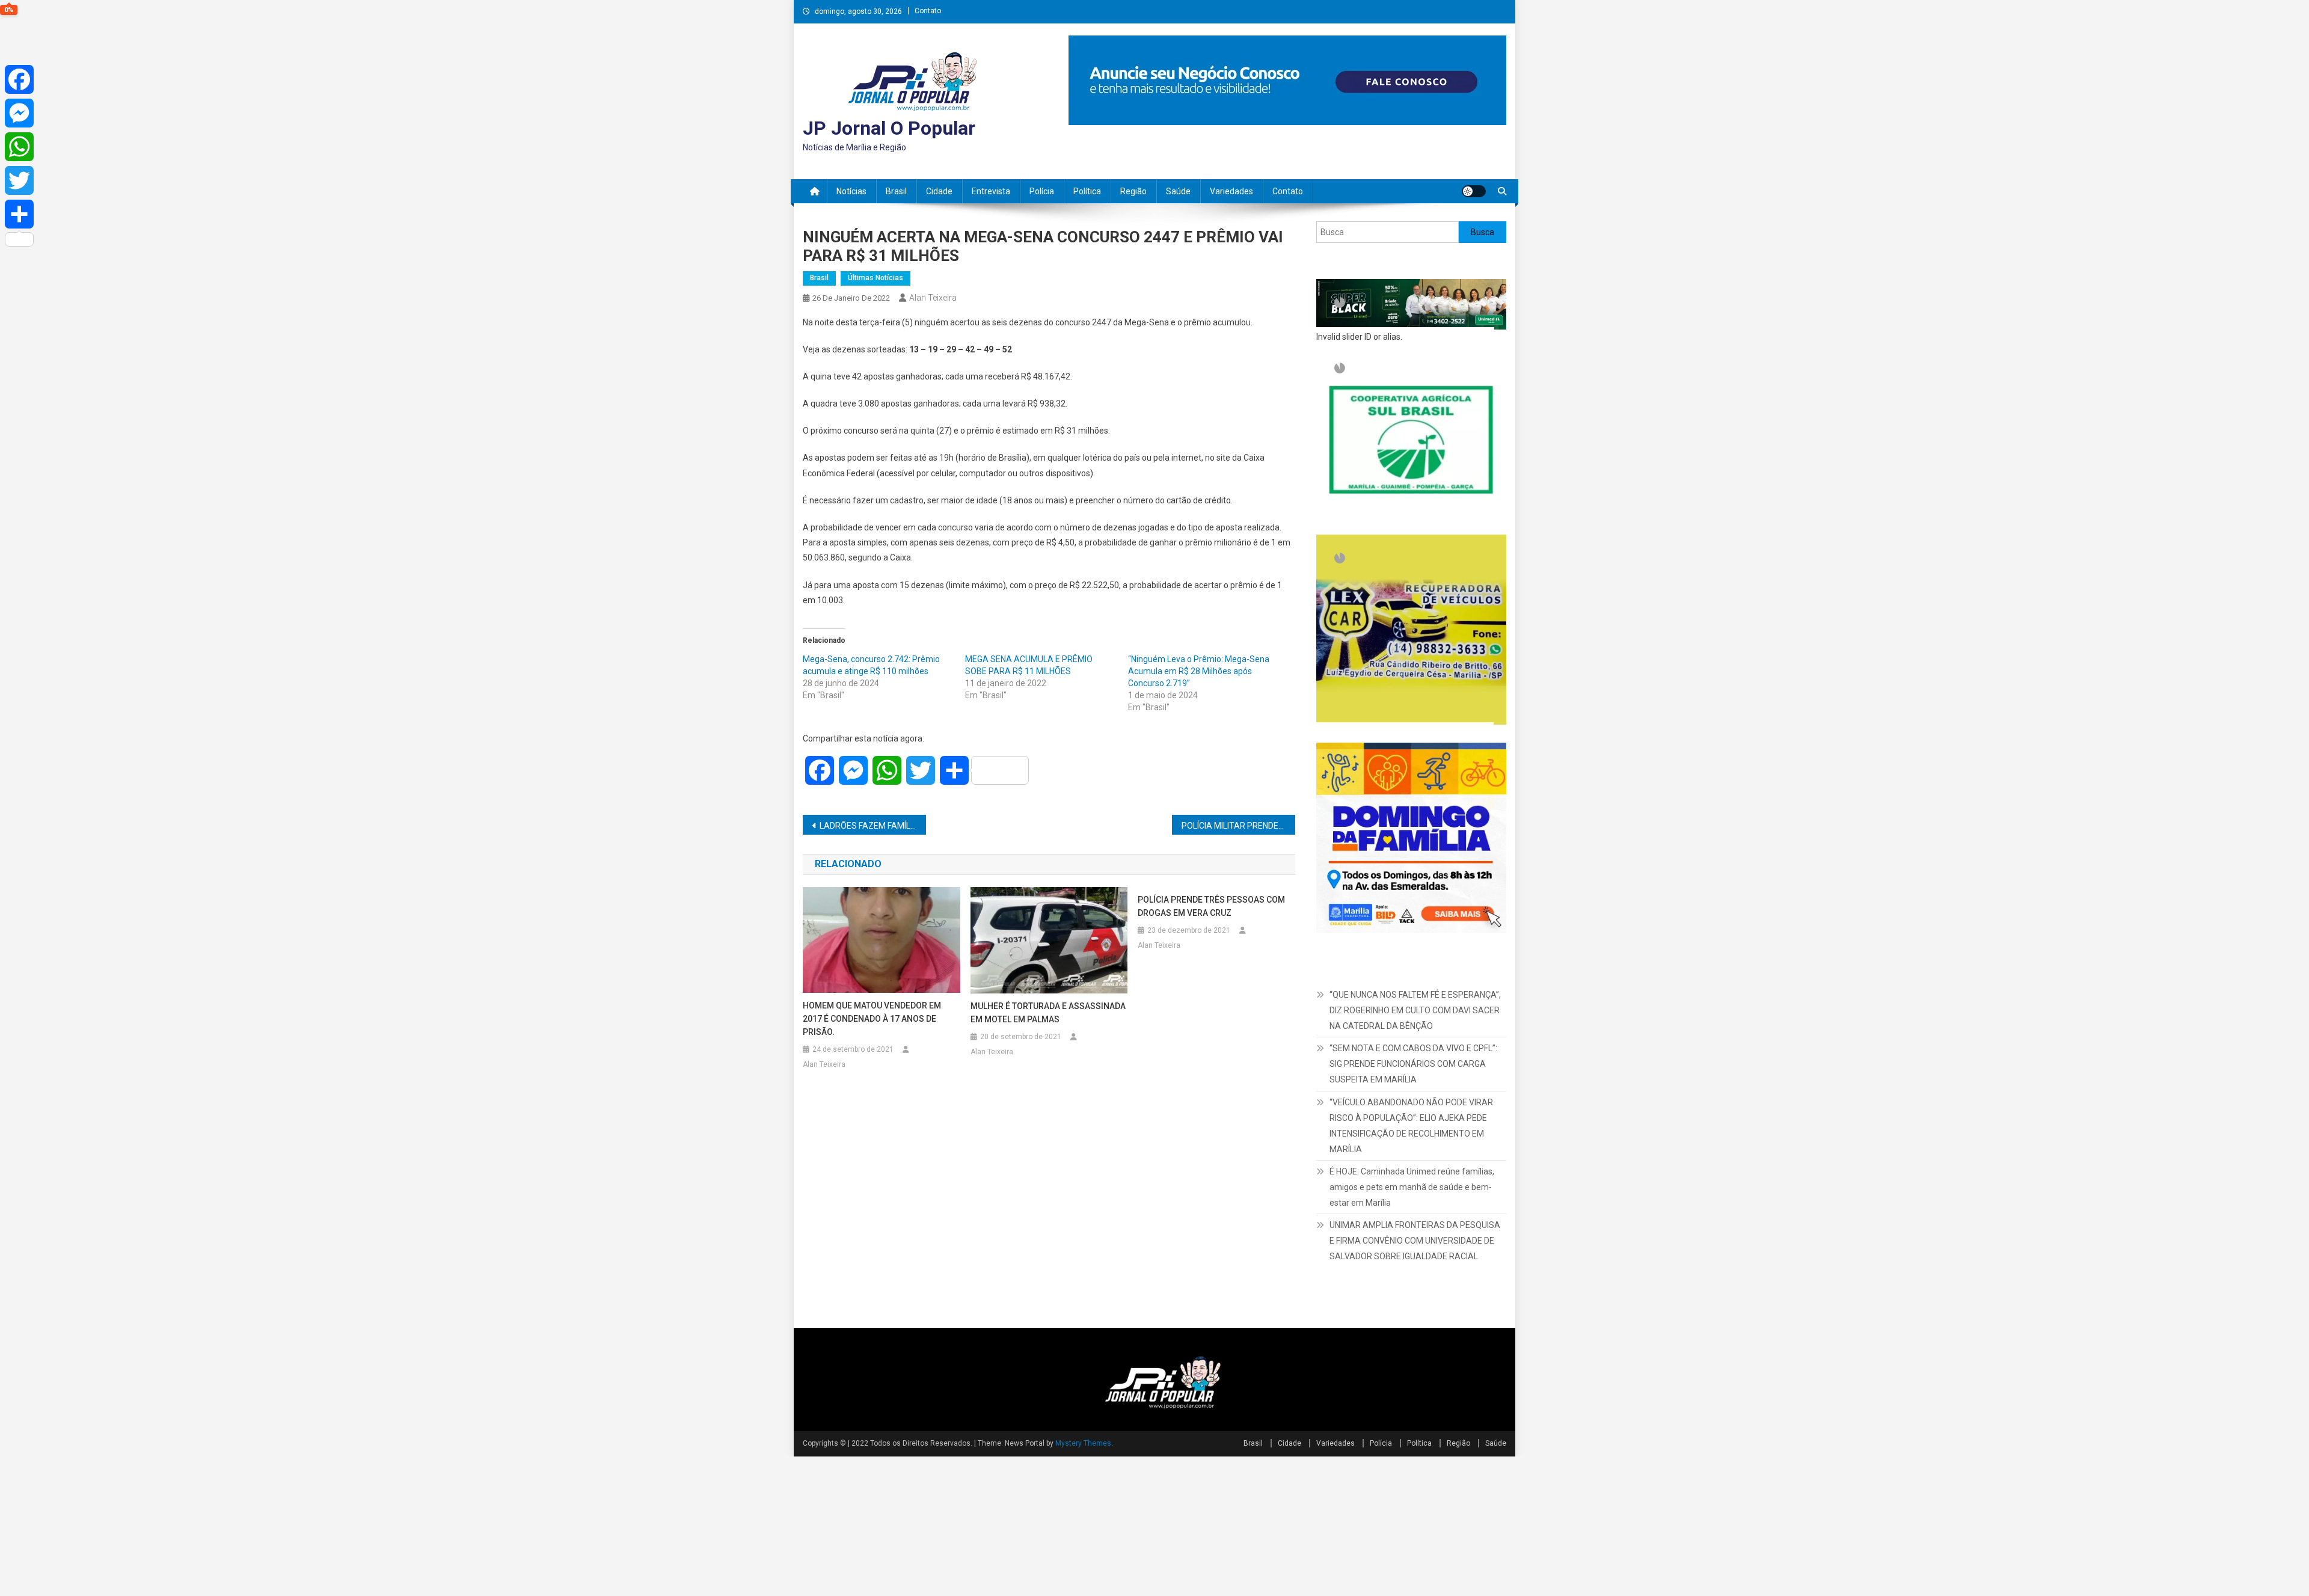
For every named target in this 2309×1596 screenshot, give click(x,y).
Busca (1483, 232)
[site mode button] (1474, 191)
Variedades (1231, 191)
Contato (928, 11)
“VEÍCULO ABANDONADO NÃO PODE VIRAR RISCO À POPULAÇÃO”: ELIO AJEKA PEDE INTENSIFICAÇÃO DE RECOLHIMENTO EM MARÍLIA (1411, 1265)
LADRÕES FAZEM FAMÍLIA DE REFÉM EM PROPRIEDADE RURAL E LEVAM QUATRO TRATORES (873, 826)
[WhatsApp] (19, 147)
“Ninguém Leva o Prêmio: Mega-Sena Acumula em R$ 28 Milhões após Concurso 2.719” (1199, 671)
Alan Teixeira (933, 298)
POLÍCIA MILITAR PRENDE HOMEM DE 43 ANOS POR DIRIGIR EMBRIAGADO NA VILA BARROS (1238, 826)
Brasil (896, 191)
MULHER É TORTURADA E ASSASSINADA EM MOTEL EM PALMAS (1048, 1013)
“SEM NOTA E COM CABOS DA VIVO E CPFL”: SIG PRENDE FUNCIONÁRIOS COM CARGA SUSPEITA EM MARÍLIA (1413, 1203)
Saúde (1178, 191)
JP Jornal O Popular (889, 128)
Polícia (1042, 191)
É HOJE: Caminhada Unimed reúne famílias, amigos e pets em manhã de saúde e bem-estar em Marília (1412, 1326)
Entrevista (991, 191)
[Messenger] (19, 113)
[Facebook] (19, 79)
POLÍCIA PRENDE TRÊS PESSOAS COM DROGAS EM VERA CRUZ (1211, 906)
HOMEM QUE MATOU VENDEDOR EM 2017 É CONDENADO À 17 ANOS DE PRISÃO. (872, 1019)
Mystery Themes (1083, 1583)
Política (1087, 191)
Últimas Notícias (875, 278)
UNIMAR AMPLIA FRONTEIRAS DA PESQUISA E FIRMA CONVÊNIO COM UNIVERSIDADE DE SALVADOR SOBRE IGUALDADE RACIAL (1415, 1380)
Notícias (851, 191)
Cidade (939, 191)
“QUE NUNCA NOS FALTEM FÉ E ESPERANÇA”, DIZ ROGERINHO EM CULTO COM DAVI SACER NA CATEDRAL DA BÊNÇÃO (1415, 1150)
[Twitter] (19, 180)
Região (1133, 191)
